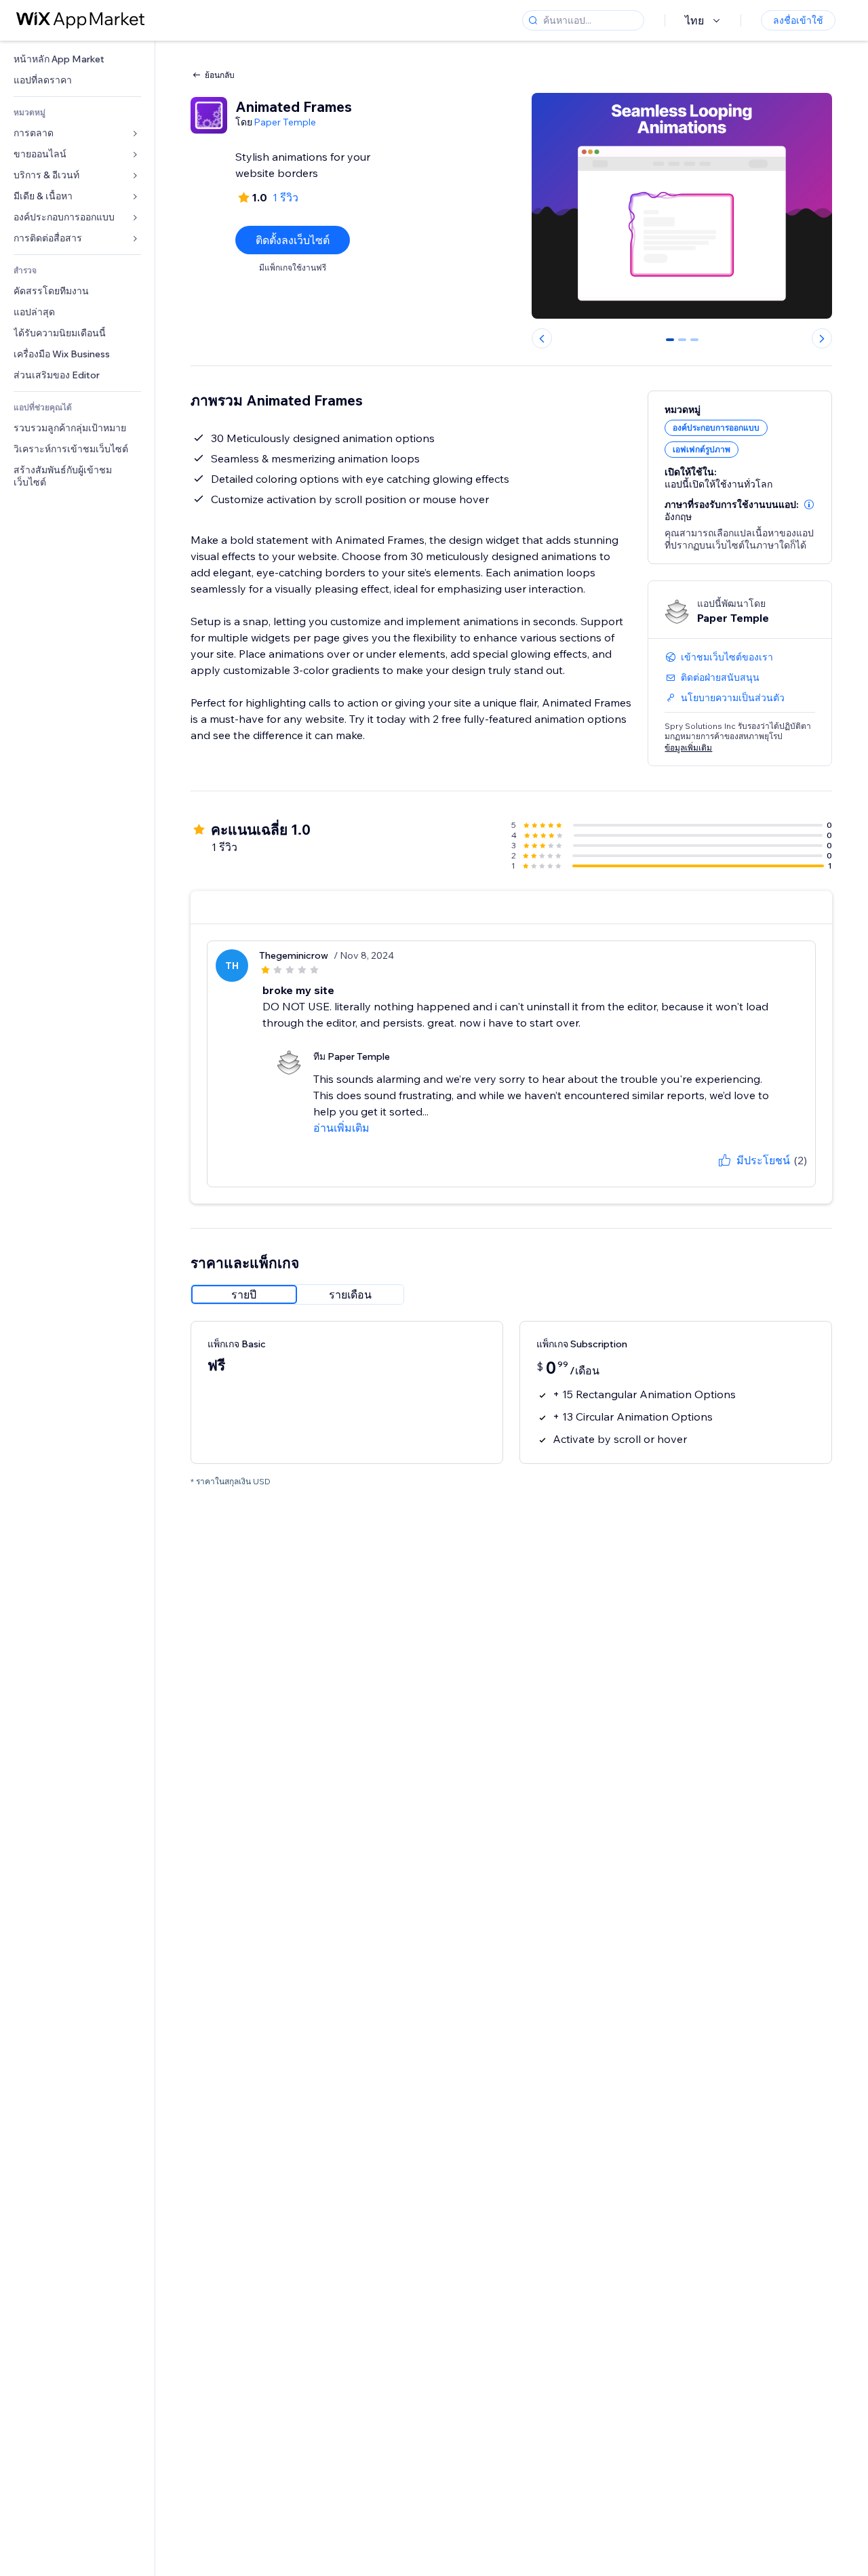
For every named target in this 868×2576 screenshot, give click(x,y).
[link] (77, 59)
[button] (809, 504)
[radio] (244, 1294)
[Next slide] (822, 338)
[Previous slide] (542, 338)
